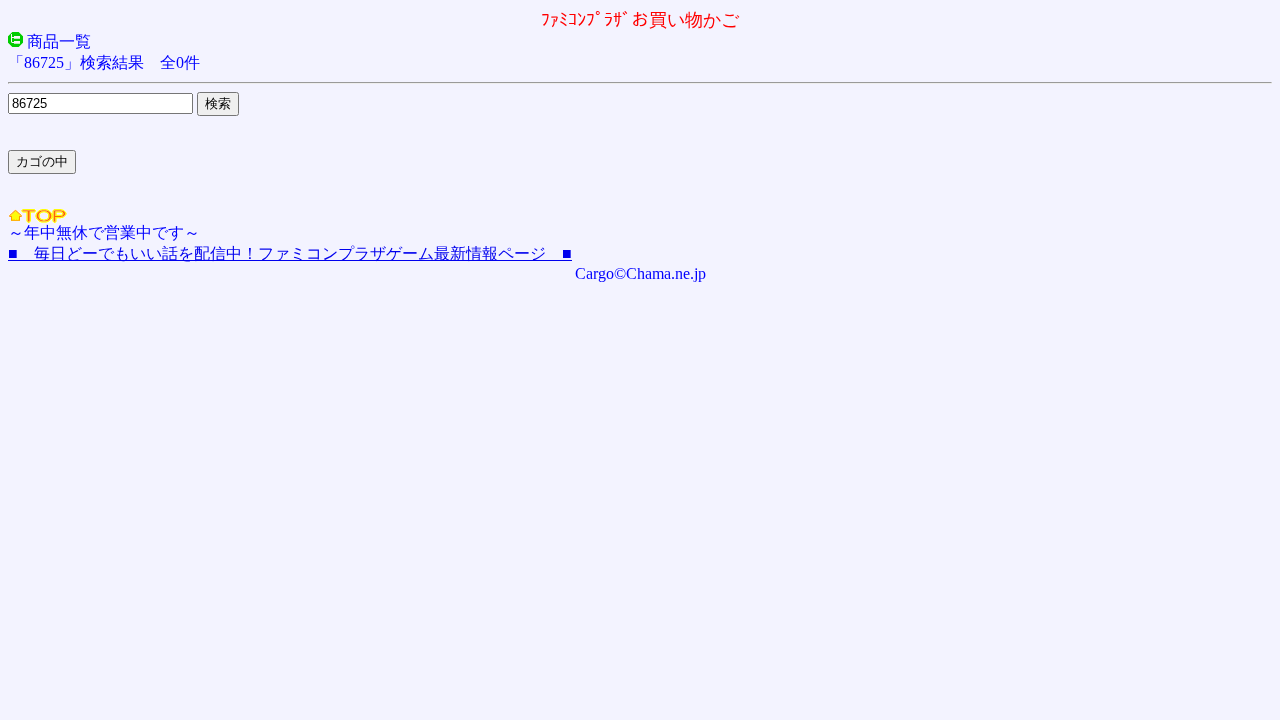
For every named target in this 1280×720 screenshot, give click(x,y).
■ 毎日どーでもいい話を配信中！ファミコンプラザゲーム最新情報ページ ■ (290, 253)
